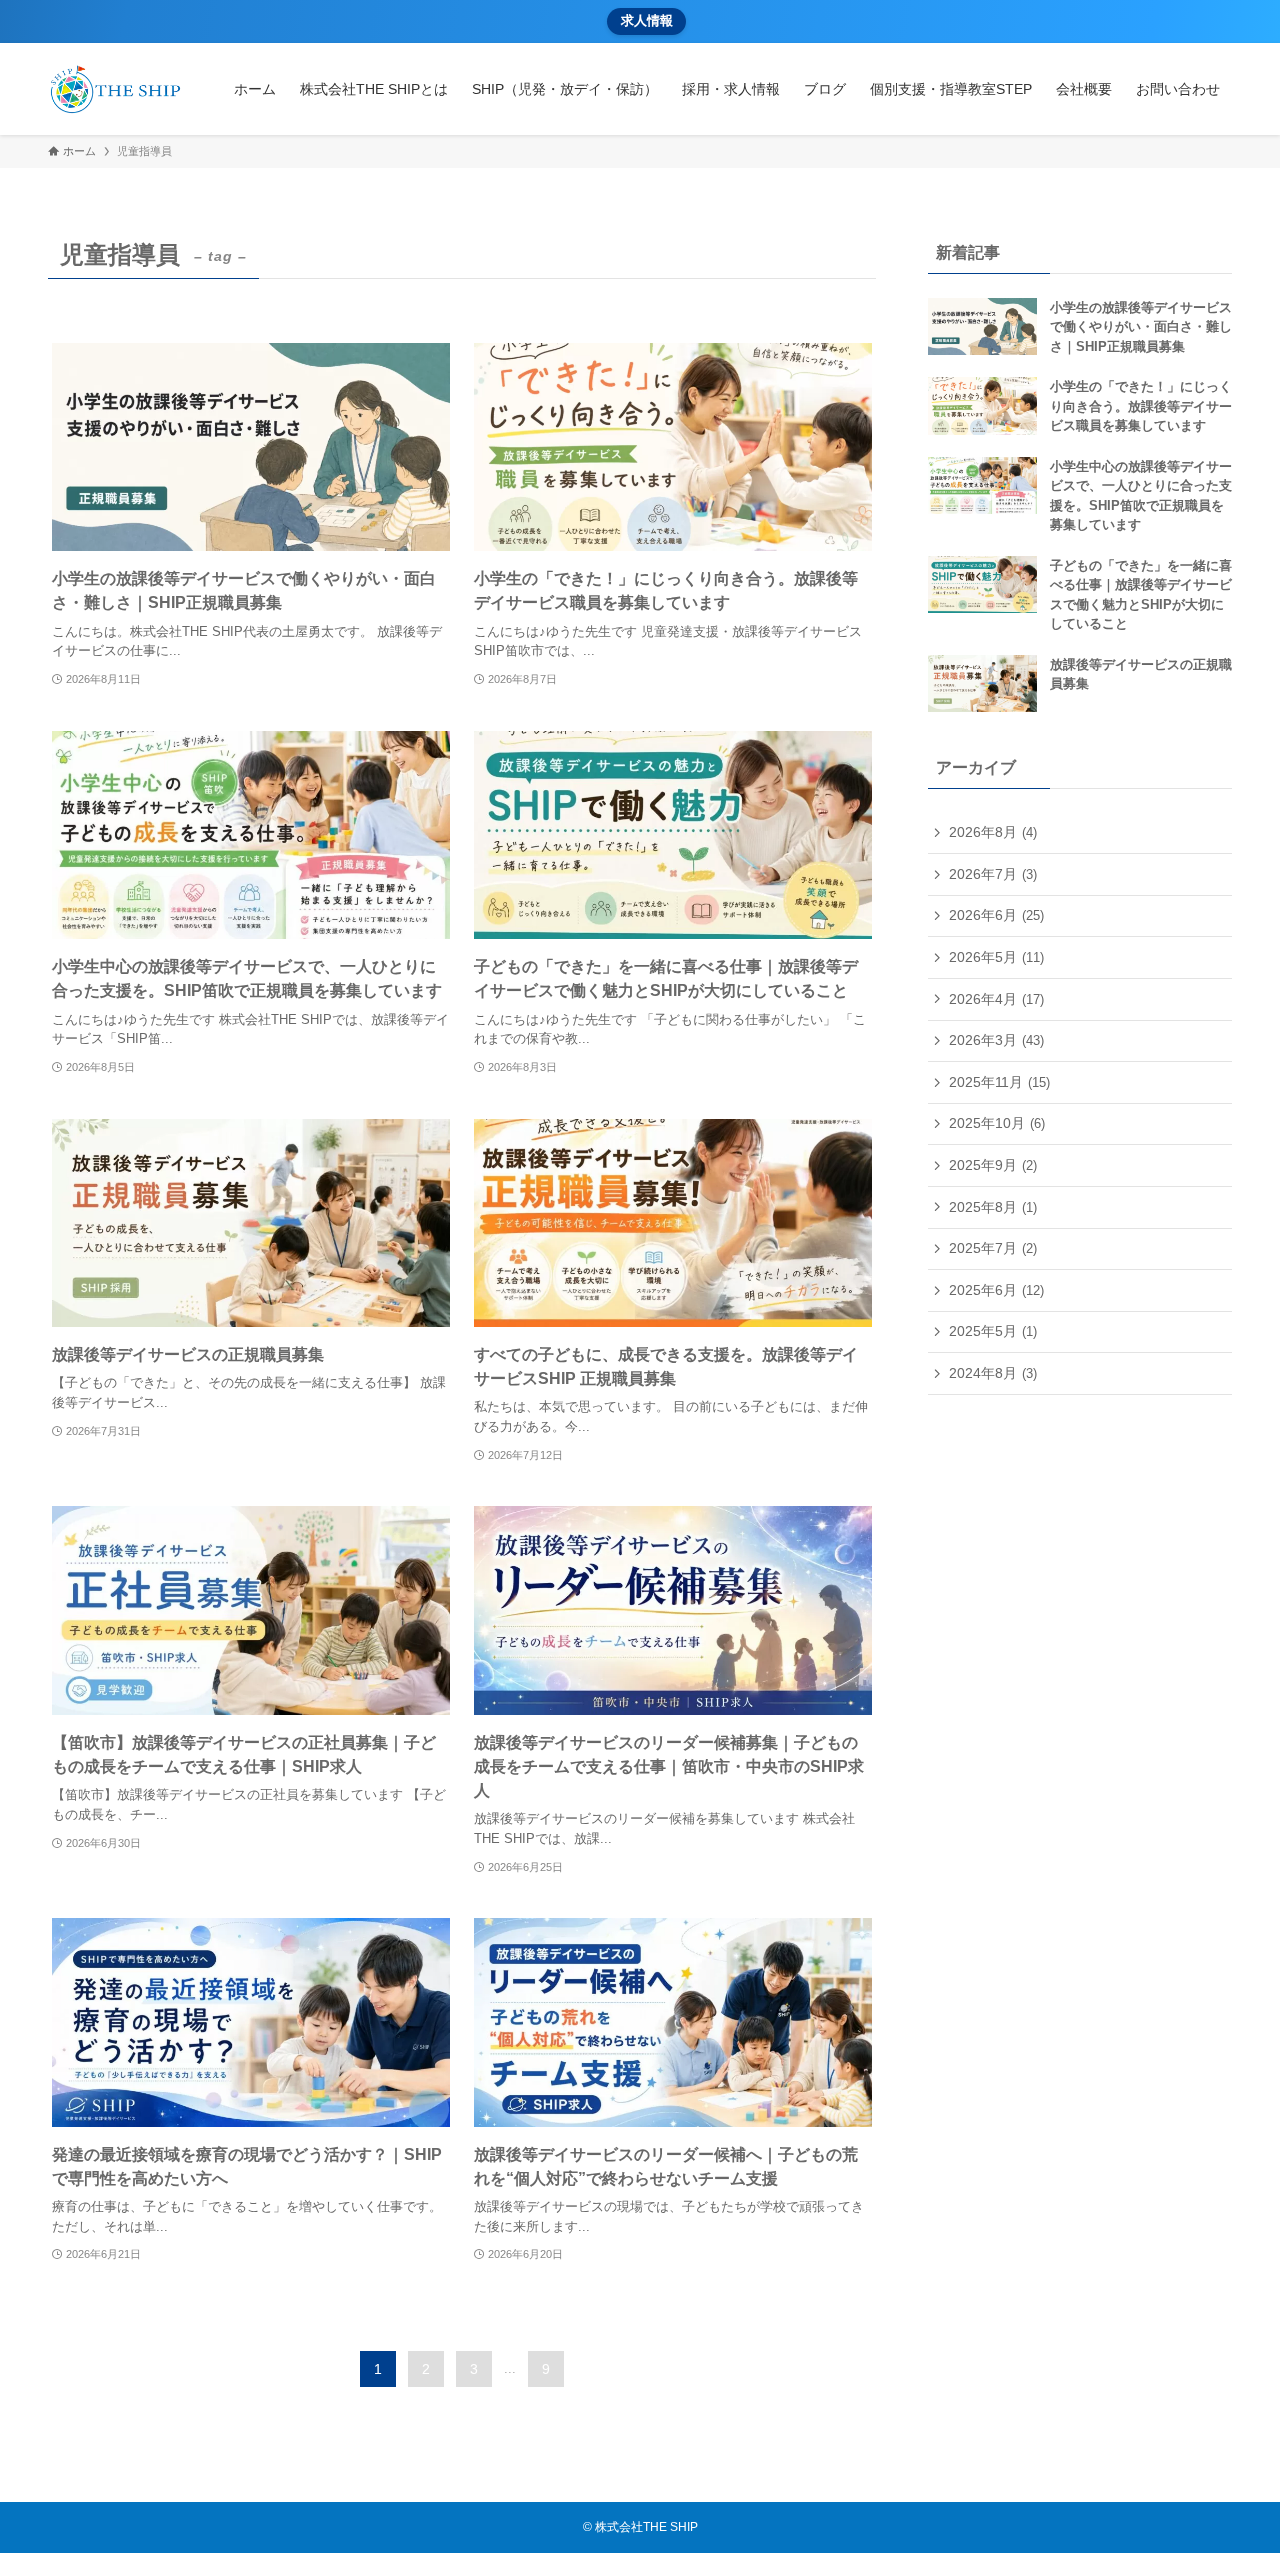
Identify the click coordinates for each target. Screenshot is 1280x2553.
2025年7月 (993, 1248)
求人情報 (647, 20)
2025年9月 (993, 1165)
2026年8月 (993, 832)
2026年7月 (993, 874)
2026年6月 (996, 915)
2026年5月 (996, 957)
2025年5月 (993, 1331)
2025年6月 (996, 1290)
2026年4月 (996, 999)
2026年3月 (996, 1040)
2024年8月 (993, 1373)
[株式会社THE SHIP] (115, 89)
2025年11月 (999, 1082)
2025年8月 (993, 1207)
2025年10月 (997, 1123)
